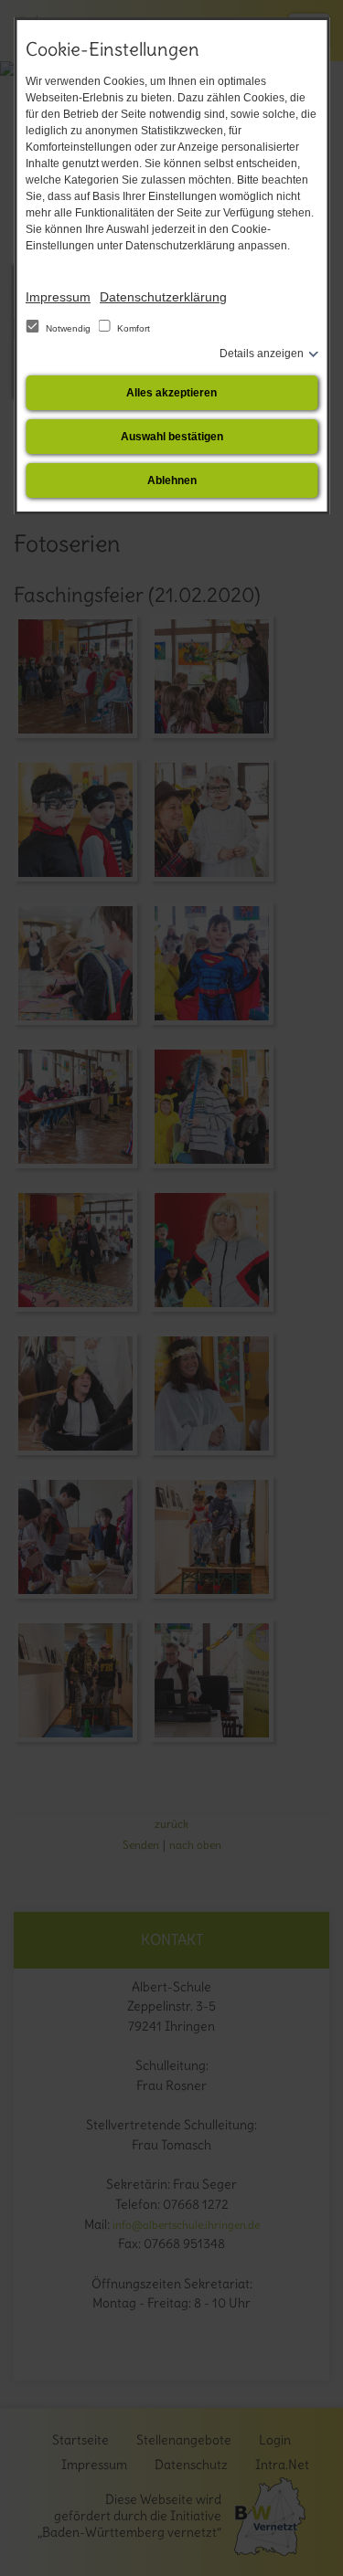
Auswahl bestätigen (172, 437)
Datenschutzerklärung (163, 297)
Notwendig (68, 328)
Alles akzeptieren (171, 393)
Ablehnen (172, 480)
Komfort (132, 328)
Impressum (58, 297)
